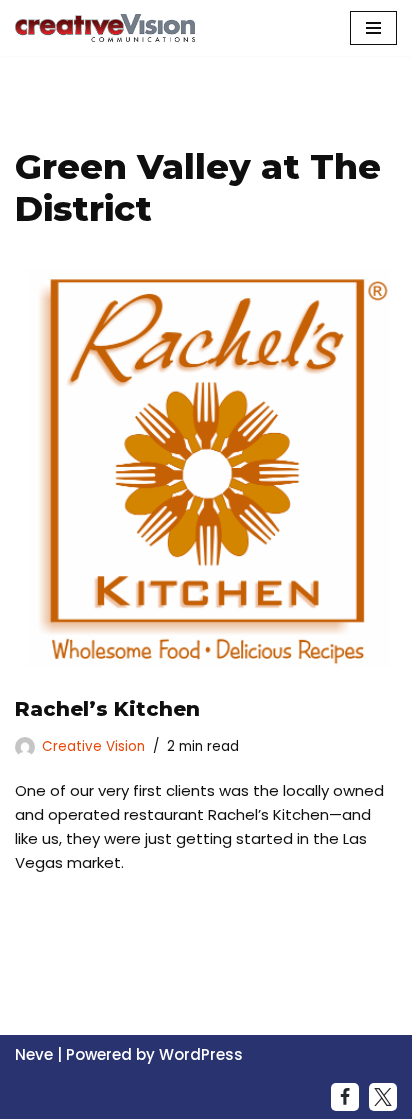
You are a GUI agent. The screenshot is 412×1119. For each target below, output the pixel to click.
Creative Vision (93, 746)
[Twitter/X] (383, 1097)
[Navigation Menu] (373, 28)
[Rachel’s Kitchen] (206, 468)
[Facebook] (345, 1097)
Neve (34, 1054)
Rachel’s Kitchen (107, 709)
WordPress (201, 1054)
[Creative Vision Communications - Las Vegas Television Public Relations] (105, 28)
